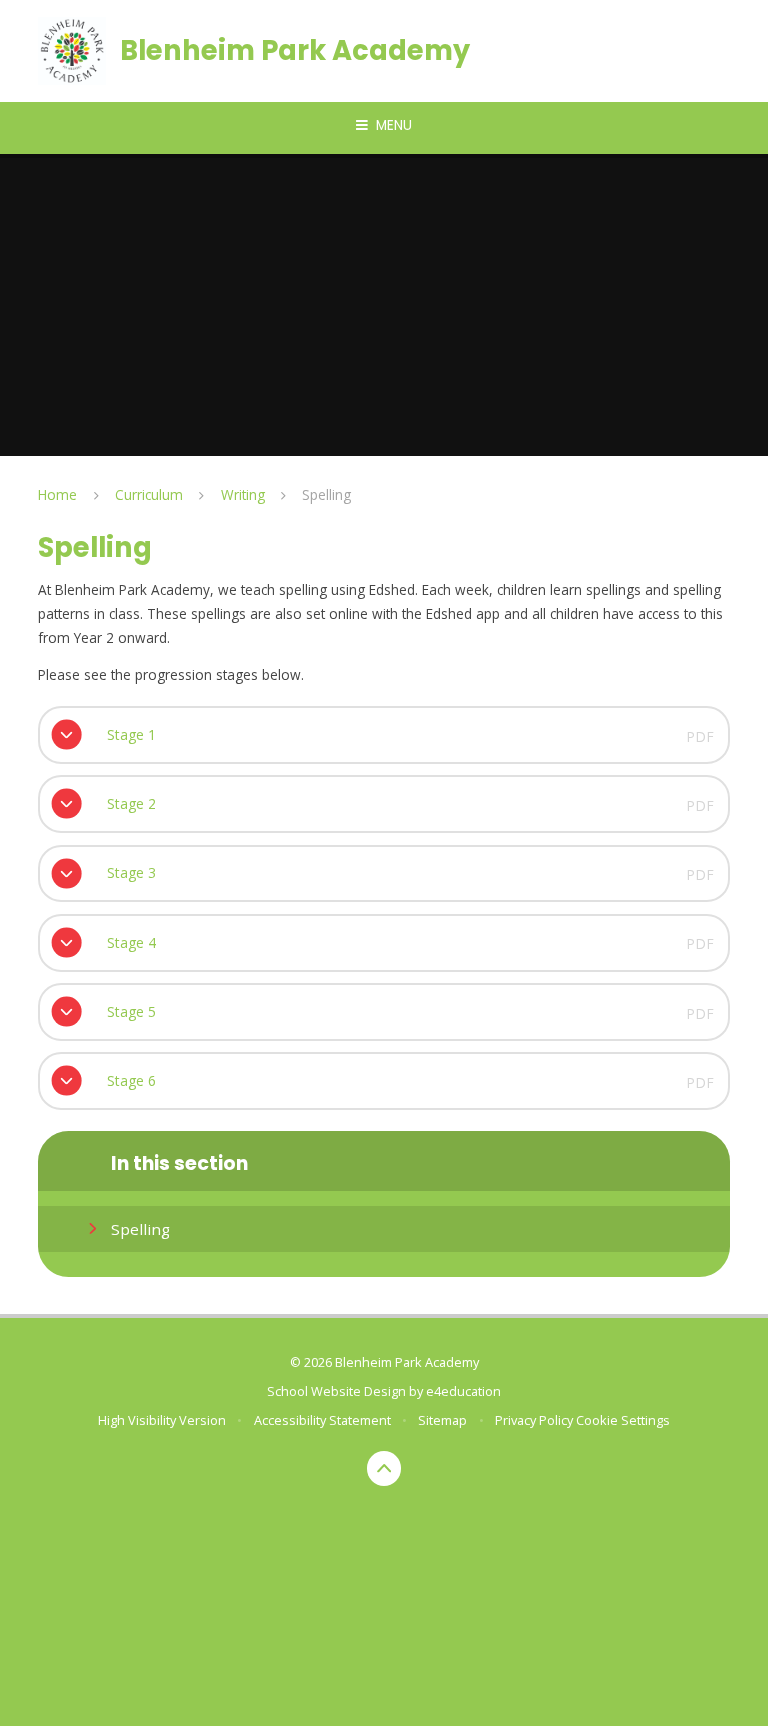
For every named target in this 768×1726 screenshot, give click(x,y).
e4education (463, 1391)
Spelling (326, 494)
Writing (243, 494)
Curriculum (149, 494)
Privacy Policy (534, 1420)
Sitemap (442, 1420)
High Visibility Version (162, 1420)
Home (57, 494)
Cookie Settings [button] (623, 1420)
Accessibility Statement (322, 1420)
